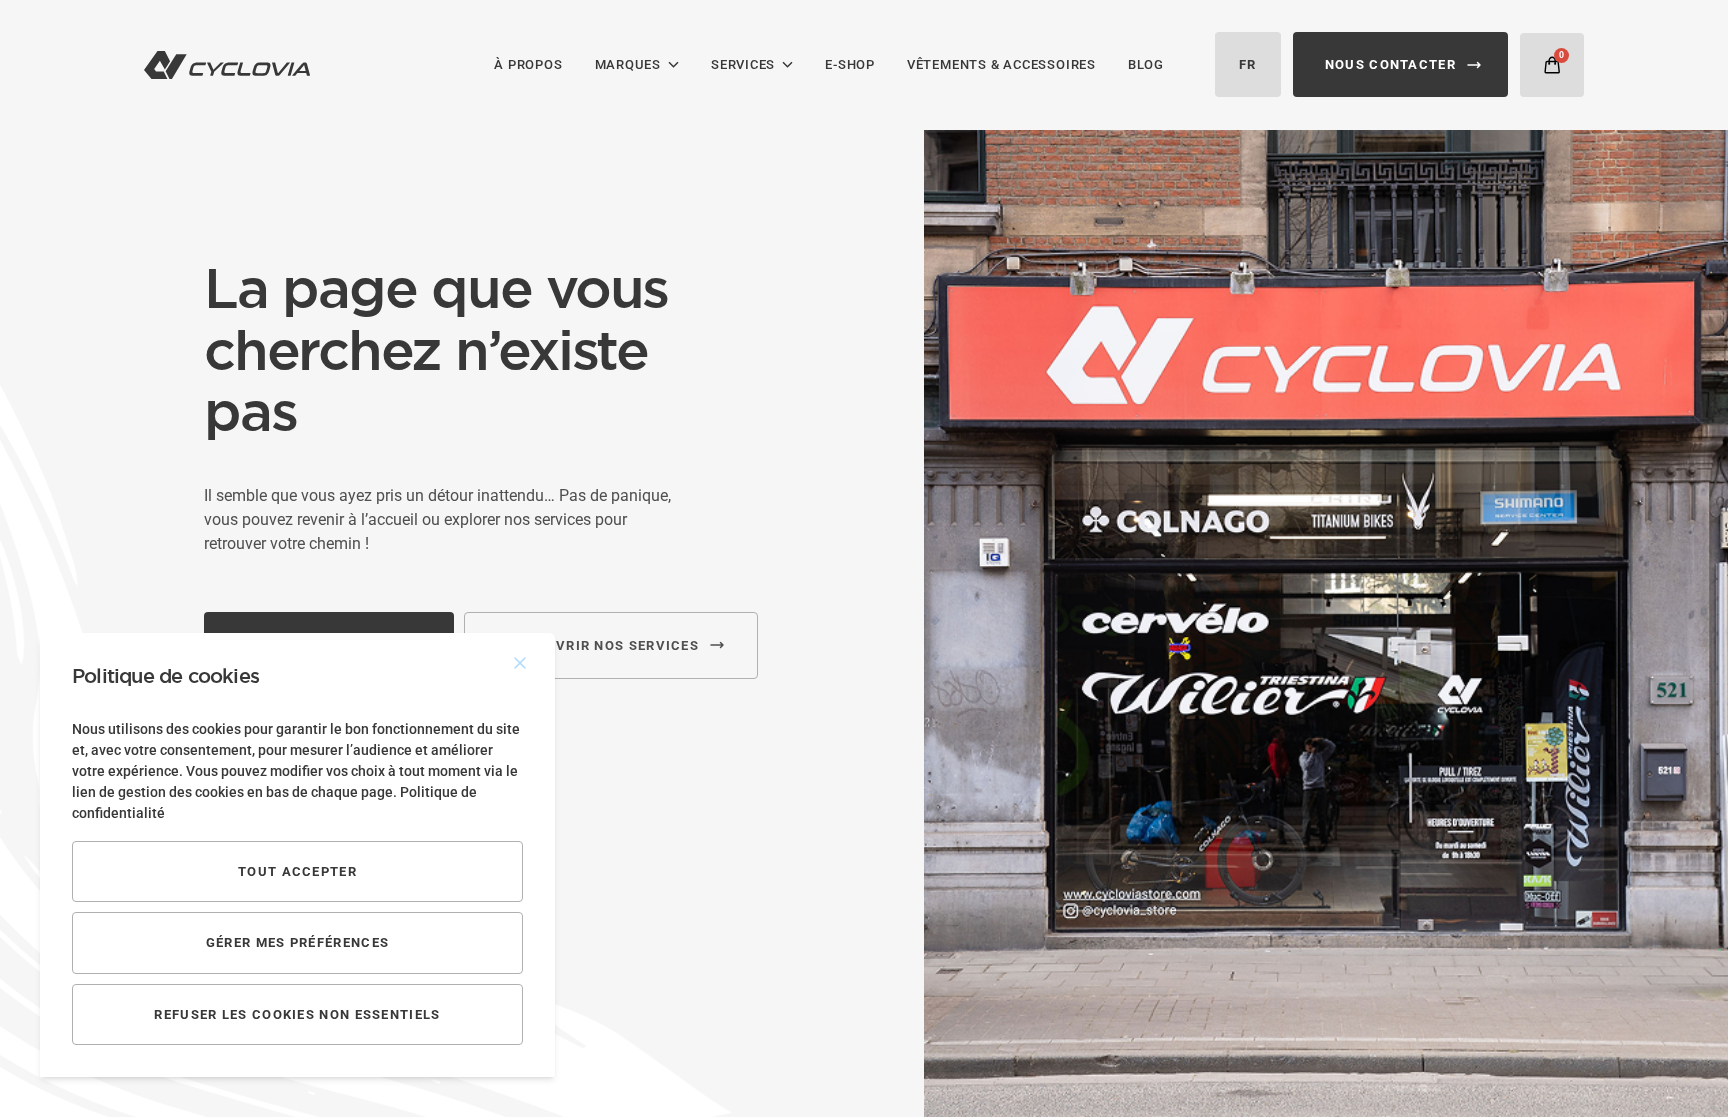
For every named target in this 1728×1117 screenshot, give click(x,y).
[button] (1552, 65)
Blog (1146, 64)
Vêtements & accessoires (1001, 64)
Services (743, 64)
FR (1248, 64)
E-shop (850, 64)
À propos (528, 64)
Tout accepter (297, 871)
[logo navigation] (227, 65)
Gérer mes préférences (297, 942)
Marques (628, 64)
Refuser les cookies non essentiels (297, 1014)
